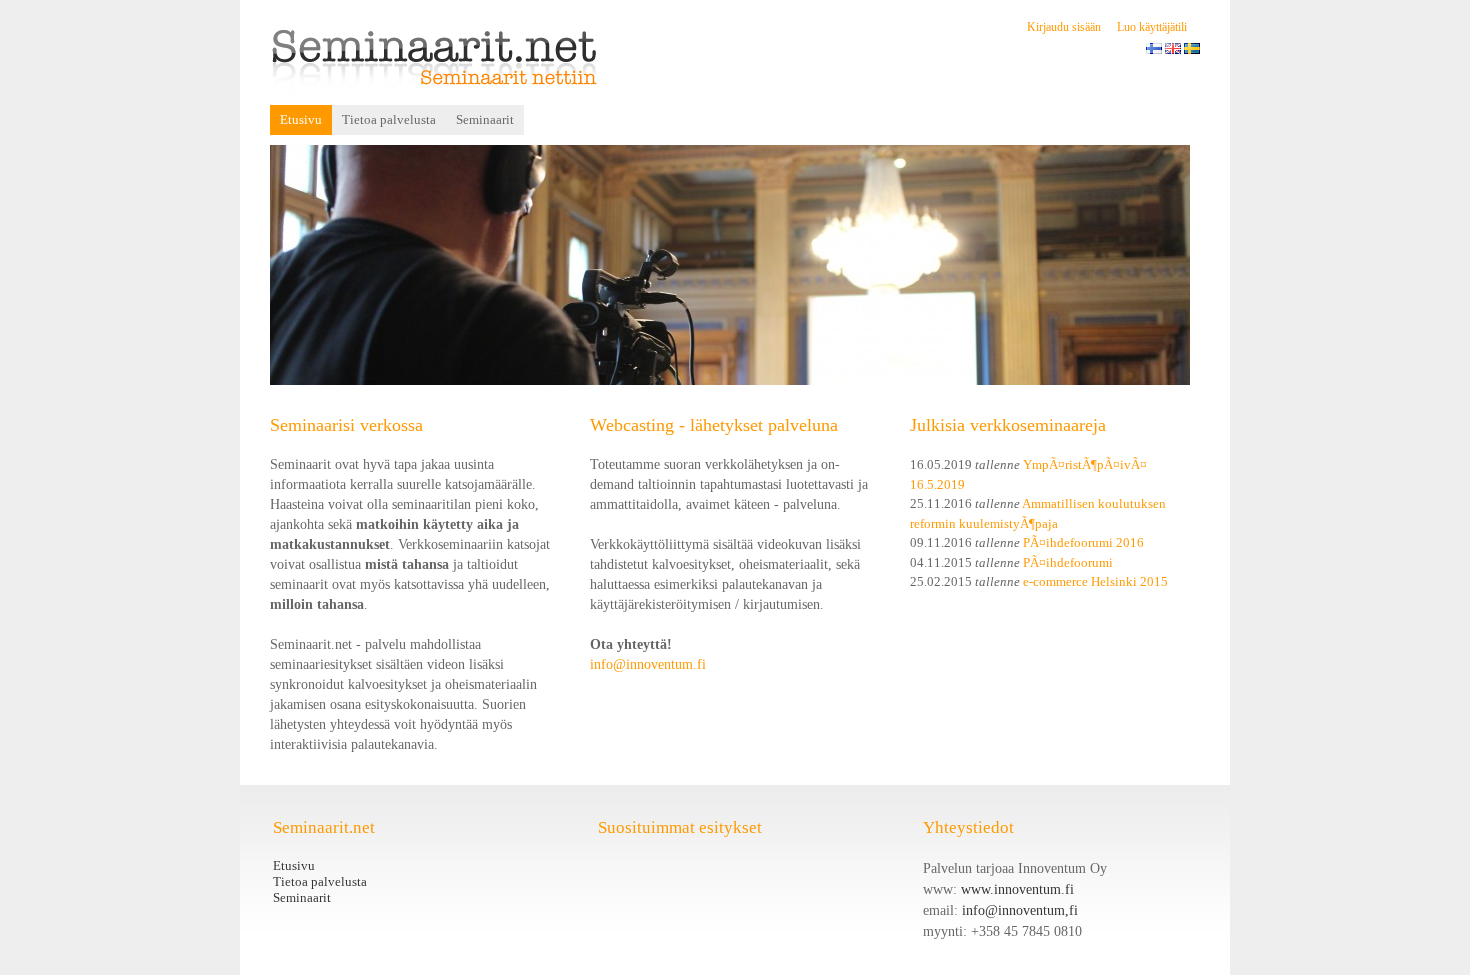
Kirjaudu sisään (1064, 27)
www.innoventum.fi (1017, 889)
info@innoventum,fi (1020, 910)
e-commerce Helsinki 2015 (1095, 581)
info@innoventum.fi (648, 664)
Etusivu (301, 119)
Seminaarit (485, 119)
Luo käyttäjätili (1152, 27)
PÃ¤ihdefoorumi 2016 (1083, 542)
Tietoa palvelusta (389, 119)
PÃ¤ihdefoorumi (1068, 562)
